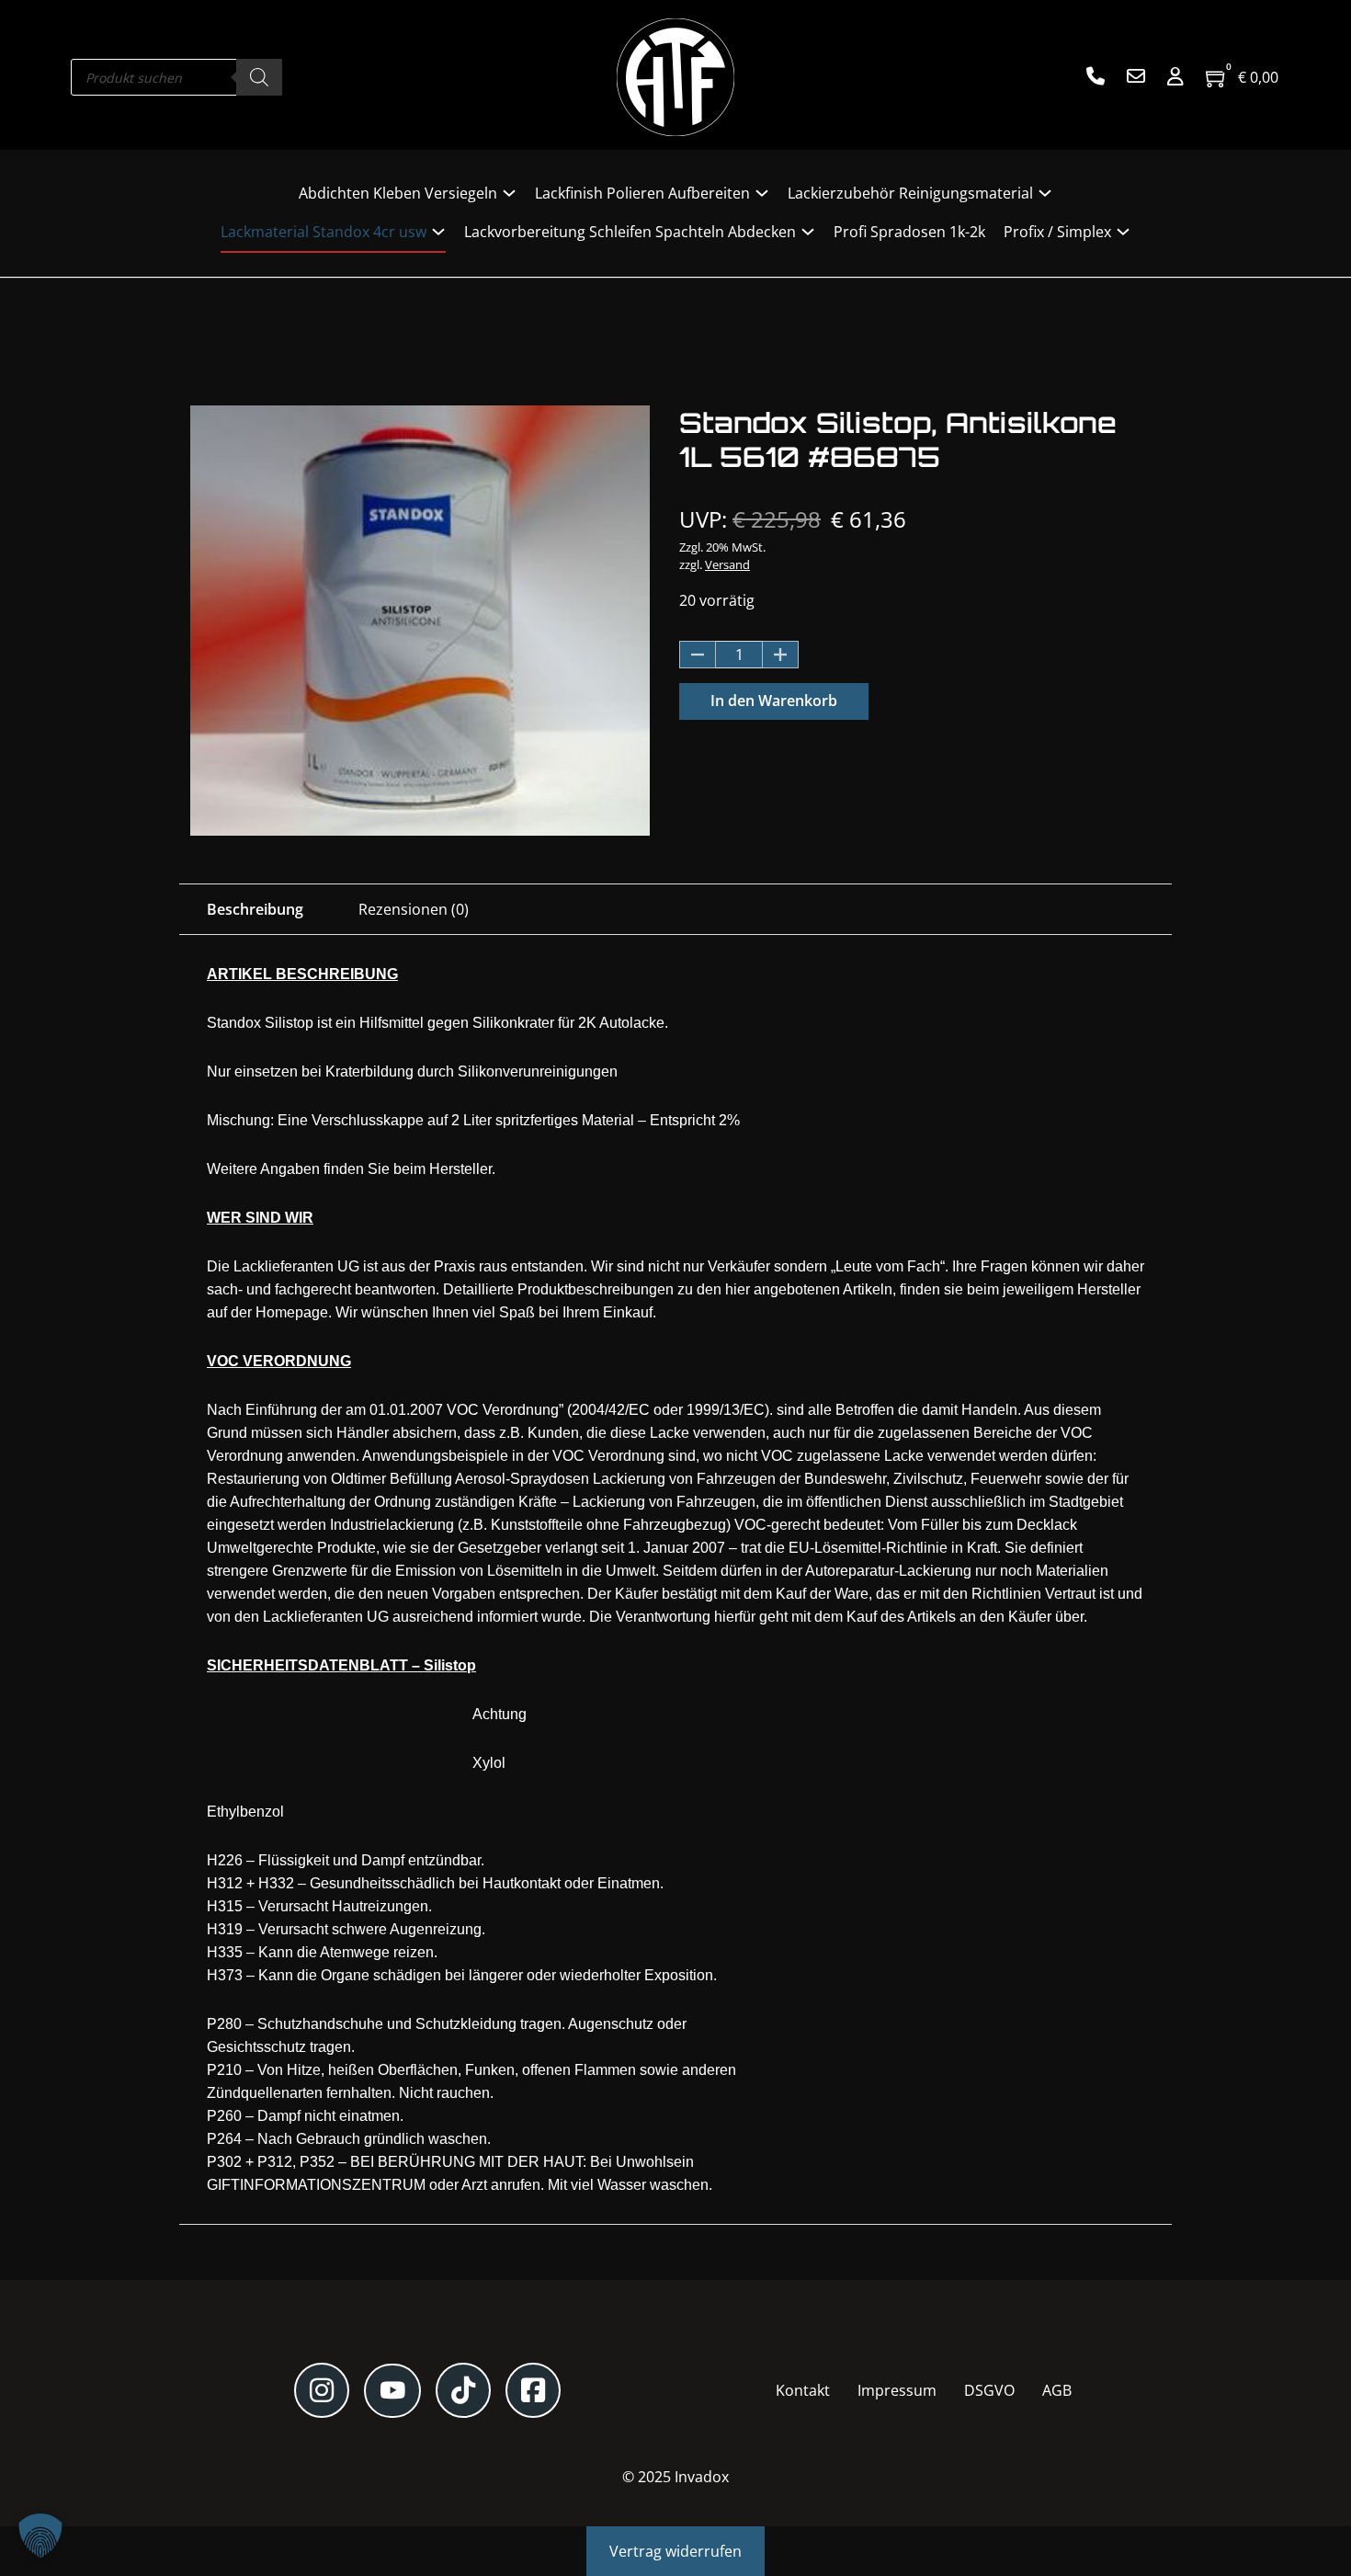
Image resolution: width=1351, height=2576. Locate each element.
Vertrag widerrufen (675, 2551)
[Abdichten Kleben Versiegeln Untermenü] (509, 193)
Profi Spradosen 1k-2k (909, 232)
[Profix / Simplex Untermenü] (1123, 232)
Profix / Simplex (1057, 232)
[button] (40, 2536)
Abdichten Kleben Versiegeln (398, 193)
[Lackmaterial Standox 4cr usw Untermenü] (438, 232)
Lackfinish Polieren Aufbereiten (642, 193)
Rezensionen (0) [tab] (414, 909)
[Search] (259, 77)
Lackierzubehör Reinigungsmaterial (910, 193)
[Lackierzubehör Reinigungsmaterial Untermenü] (1045, 193)
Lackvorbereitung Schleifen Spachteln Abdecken (630, 232)
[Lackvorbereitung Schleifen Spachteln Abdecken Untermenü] (808, 232)
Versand (727, 564)
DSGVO (989, 2390)
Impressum (897, 2390)
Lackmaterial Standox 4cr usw (324, 232)
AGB (1057, 2390)
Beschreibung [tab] (255, 909)
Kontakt (803, 2390)
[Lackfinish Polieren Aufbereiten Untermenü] (762, 193)
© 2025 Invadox (675, 2477)
